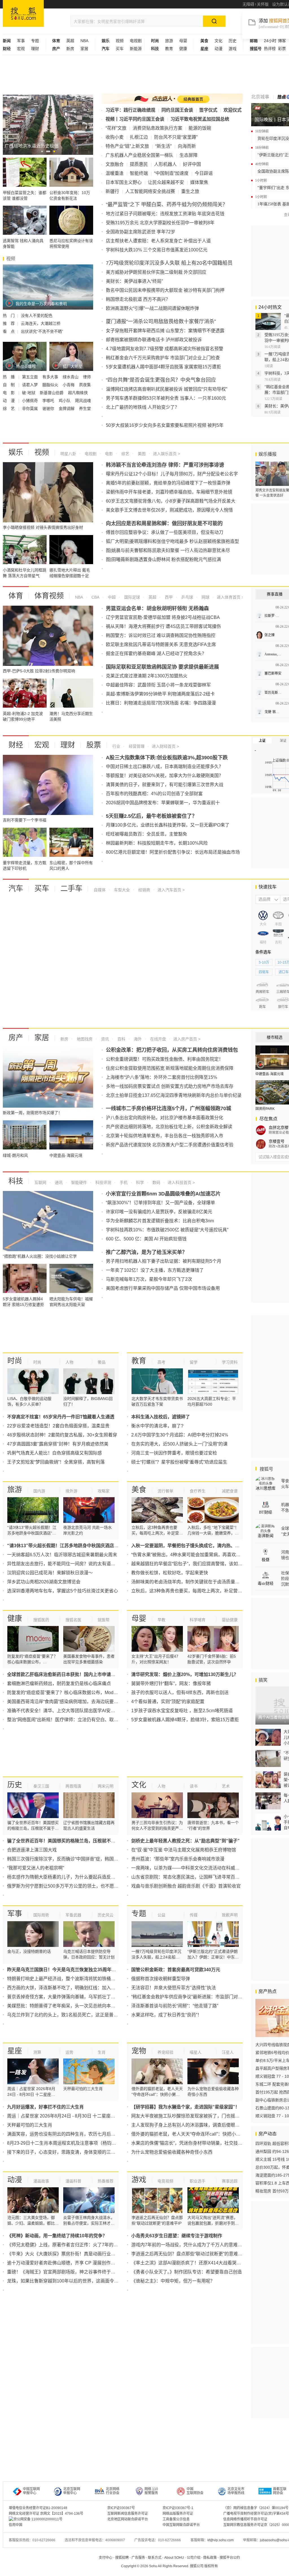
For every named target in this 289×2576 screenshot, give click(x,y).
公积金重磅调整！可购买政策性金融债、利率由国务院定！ (165, 1059)
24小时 (270, 41)
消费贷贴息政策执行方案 (157, 128)
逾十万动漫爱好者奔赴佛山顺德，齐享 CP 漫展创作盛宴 (63, 2263)
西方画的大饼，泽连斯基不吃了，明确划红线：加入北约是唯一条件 (75, 1988)
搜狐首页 (23, 13)
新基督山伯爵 (52, 393)
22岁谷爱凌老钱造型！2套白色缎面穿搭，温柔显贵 (58, 1426)
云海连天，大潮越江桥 (41, 323)
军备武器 (73, 1915)
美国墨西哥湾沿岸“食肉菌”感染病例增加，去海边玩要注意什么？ (72, 1702)
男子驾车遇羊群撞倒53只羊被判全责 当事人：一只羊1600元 (166, 398)
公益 (161, 1915)
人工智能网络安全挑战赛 (150, 191)
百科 (121, 1039)
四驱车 (264, 972)
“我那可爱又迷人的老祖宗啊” (36, 1868)
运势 (69, 2052)
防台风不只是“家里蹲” (176, 137)
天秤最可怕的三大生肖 (30, 2125)
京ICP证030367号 (121, 2508)
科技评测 (103, 1182)
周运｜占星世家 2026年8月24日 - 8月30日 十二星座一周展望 (68, 2116)
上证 (262, 741)
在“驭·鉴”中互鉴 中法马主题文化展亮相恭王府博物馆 (184, 1850)
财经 (16, 745)
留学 (194, 1362)
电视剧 (136, 41)
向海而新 (187, 146)
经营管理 (136, 746)
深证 (283, 741)
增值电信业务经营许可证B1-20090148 (38, 2508)
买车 (120, 49)
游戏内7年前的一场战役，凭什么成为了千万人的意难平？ (189, 2245)
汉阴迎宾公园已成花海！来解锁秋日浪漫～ (50, 1573)
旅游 (169, 41)
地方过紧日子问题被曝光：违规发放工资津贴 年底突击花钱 (165, 214)
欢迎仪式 (233, 110)
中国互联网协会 (195, 2491)
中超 (111, 597)
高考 (161, 1362)
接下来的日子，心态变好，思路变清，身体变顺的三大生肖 (66, 2152)
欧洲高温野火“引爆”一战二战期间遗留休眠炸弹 (152, 308)
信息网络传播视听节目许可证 (245, 2519)
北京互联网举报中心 (72, 2491)
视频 (120, 41)
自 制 (9, 385)
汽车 (16, 888)
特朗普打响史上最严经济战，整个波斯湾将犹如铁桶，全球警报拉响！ (77, 1979)
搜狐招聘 (122, 2558)
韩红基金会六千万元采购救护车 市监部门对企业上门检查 (163, 358)
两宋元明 (106, 1786)
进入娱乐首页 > (167, 454)
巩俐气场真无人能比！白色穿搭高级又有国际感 (54, 1453)
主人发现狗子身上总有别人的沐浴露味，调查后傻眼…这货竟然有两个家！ (206, 2125)
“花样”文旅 (116, 128)
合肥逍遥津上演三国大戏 (32, 1850)
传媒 (194, 1915)
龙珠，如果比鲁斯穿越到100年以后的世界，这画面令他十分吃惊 (72, 2281)
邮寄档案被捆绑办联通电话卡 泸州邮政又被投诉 (154, 340)
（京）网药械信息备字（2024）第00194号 (256, 2508)
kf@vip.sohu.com (221, 2540)
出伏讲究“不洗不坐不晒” (42, 331)
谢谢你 (49, 408)
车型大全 (121, 890)
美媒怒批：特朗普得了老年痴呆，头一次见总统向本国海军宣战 (70, 2006)
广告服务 (138, 2558)
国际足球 (132, 597)
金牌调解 (67, 408)
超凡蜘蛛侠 (78, 393)
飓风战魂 (83, 401)
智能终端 (139, 173)
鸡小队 (65, 401)
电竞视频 (165, 2181)
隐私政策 (210, 2558)
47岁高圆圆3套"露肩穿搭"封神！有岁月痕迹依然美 (58, 1444)
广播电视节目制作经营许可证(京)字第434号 (256, 2514)
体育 (16, 596)
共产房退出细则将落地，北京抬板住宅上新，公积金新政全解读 (169, 1127)
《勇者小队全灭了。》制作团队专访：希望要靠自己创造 (187, 2272)
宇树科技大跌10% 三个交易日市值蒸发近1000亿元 (157, 250)
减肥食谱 (230, 1491)
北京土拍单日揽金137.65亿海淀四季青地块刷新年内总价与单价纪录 (174, 1095)
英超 (70, 41)
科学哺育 (198, 1620)
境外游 (71, 1491)
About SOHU (174, 2558)
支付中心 (106, 2558)
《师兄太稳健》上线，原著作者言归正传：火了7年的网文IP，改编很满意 (80, 2245)
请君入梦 (30, 385)
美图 (141, 454)
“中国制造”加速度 (171, 173)
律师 (87, 377)
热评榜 (270, 49)
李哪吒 (49, 401)
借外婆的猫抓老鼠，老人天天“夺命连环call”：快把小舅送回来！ (195, 2134)
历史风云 (106, 1915)
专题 (35, 41)
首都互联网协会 (280, 2491)
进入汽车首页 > (171, 890)
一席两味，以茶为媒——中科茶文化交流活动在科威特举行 (190, 1868)
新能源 (136, 49)
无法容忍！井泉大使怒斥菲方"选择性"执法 (174, 1988)
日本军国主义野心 (124, 182)
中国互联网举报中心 (31, 2491)
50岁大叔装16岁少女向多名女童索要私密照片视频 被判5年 (165, 425)
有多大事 (51, 377)
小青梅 (69, 385)
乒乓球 (187, 597)
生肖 (102, 2052)
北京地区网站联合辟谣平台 (128, 2519)
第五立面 (30, 377)
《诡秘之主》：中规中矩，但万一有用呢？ (173, 2281)
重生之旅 (190, 191)
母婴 (183, 41)
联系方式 (155, 2558)
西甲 (168, 597)
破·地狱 (29, 393)
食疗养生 (198, 1491)
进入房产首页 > (187, 1039)
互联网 (40, 1182)
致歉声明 (230, 1915)
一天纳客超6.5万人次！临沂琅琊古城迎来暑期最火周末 (62, 1555)
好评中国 (192, 164)
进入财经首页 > (165, 746)
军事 (21, 41)
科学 (139, 1182)
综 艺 (9, 408)
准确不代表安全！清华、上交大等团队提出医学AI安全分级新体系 (72, 1711)
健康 (183, 49)
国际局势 (41, 1915)
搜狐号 (266, 1469)
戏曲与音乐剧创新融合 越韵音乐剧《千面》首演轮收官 (186, 1886)
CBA (95, 597)
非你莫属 (30, 408)
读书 (194, 1786)
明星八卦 (68, 454)
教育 (169, 49)
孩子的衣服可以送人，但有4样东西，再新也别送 (180, 1693)
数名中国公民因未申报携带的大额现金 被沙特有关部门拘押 (165, 290)
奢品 (102, 1362)
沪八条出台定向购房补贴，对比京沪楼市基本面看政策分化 (165, 1118)
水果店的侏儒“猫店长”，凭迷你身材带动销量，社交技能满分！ (194, 2143)
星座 (15, 2051)
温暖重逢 (115, 173)
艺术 (226, 1786)
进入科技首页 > (181, 1182)
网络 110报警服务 (151, 2491)
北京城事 (260, 97)
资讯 (104, 1039)
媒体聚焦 (199, 182)
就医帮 (104, 1620)
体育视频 (49, 596)
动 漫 (9, 401)
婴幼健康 (230, 1620)
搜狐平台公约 (230, 2558)
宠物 (139, 2051)
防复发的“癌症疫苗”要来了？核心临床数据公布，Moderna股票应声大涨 (78, 1693)
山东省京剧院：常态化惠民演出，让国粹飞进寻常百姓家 (188, 1877)
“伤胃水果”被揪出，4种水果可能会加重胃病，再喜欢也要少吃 (193, 1555)
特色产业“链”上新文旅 (127, 146)
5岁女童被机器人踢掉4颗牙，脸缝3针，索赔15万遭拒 (185, 1720)
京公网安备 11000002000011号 (38, 2519)
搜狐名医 (73, 1620)
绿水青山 (71, 377)
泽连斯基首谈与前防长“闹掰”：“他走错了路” (175, 2006)
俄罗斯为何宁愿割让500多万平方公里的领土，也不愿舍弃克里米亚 (74, 1886)
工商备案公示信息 (176, 2519)
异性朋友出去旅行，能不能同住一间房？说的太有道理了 (64, 1564)
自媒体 (100, 890)
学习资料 (230, 1362)
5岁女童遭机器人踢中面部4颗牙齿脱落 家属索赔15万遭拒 (163, 367)
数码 (156, 1182)
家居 (84, 49)
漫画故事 (41, 2181)
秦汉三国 (41, 1786)
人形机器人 (165, 164)
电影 (108, 454)
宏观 (21, 49)
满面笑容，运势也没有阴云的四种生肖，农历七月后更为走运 (68, 2134)
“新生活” (163, 146)
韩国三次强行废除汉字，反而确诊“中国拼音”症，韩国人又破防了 (72, 1859)
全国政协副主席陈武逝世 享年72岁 (141, 232)
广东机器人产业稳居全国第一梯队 (139, 155)
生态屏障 (189, 155)
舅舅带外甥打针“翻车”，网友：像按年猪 (171, 1683)
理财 (35, 49)
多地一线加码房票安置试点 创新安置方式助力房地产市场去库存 (170, 1086)
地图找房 (84, 1039)
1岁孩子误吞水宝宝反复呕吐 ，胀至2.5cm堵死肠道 (182, 1711)
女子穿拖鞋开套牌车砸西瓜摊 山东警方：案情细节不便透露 (165, 331)
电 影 (9, 393)
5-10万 (264, 962)
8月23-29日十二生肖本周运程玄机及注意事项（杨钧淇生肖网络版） (75, 2143)
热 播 (9, 377)
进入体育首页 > (230, 597)
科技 (16, 1181)
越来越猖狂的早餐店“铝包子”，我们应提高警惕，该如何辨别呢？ (196, 1564)
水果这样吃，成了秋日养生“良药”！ (167, 2015)
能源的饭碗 (200, 128)
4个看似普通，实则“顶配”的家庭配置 (168, 1702)
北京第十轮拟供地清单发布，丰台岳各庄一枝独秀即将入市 (165, 1136)
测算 (37, 2052)
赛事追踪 (230, 2181)
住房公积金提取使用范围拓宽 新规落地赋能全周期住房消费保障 (170, 1068)
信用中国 (16, 2525)
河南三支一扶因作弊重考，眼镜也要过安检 (174, 1453)
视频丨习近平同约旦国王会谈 (135, 119)
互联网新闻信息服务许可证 (128, 2514)
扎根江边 (139, 137)
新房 (70, 49)
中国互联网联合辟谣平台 (181, 2525)
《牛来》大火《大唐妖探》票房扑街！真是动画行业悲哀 (64, 2254)
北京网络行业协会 (113, 2491)
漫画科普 (73, 2181)
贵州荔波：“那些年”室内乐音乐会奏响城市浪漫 (178, 1859)
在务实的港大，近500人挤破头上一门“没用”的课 (179, 1444)
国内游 (39, 1491)
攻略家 (104, 1491)
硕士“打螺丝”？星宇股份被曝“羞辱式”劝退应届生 (179, 1462)
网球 (205, 597)
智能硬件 (78, 1182)
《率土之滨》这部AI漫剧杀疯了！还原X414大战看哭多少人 (191, 2263)
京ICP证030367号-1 (178, 2508)
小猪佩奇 (30, 401)
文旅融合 (115, 164)
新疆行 (112, 191)
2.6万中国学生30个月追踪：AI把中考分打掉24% (180, 1435)
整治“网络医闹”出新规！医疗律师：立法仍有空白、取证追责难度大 (74, 1720)
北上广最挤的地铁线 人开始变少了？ (143, 407)
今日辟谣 (204, 173)
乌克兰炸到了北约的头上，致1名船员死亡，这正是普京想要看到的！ (76, 2015)
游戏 (233, 49)
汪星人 (228, 2052)
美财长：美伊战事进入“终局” (134, 281)
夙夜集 (85, 385)
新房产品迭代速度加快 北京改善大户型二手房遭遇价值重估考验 (170, 1145)
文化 (218, 41)
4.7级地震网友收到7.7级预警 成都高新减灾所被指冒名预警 (165, 349)
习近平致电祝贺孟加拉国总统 (200, 119)
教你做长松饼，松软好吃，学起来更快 (170, 1573)
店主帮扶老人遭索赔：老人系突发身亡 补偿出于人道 (158, 241)
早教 (161, 1620)
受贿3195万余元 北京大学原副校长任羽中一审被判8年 (160, 223)
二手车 (71, 888)
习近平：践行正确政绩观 (130, 110)
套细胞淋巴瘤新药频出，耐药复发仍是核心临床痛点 (59, 1683)
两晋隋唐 (73, 1786)
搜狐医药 (41, 1620)
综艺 (125, 454)
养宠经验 (165, 2052)
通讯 (58, 1182)
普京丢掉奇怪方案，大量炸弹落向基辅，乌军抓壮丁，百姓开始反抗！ (77, 1997)
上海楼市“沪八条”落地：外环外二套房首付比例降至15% (161, 1077)
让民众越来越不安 (166, 182)
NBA (84, 41)
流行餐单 (165, 1491)
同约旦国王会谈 (177, 110)
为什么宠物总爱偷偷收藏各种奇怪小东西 (172, 2152)
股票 (94, 745)
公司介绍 (194, 2558)
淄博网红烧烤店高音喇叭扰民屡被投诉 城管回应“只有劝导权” (167, 389)
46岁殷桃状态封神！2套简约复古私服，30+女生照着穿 (62, 1435)
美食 (139, 1490)
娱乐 (16, 452)
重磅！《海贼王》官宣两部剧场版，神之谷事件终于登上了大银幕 (73, 2272)
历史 (233, 41)
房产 (16, 1038)
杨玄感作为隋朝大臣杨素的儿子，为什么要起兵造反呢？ (64, 1877)
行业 (116, 746)
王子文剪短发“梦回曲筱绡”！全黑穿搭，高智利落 (56, 1462)
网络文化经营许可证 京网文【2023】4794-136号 (46, 2514)
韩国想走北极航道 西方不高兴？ (138, 299)
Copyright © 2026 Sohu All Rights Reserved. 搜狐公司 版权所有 (169, 2566)
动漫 (218, 49)
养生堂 (85, 408)
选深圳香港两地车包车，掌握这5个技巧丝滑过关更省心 (63, 1591)
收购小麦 (115, 137)
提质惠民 (139, 164)
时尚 (15, 1361)
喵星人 (196, 2052)
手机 (123, 1182)
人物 (69, 1362)
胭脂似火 (51, 385)
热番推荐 (106, 2181)
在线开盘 (157, 1039)
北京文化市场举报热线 (236, 2491)
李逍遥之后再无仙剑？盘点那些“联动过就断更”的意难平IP (189, 2254)
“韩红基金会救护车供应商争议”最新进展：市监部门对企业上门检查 (198, 1997)
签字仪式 (208, 110)
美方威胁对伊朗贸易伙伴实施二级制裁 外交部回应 (156, 272)
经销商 (144, 890)
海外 (137, 1039)
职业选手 (198, 2181)
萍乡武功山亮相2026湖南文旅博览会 (44, 1582)
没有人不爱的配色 (37, 316)
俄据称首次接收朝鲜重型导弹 (161, 1979)
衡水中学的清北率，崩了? (157, 1426)
